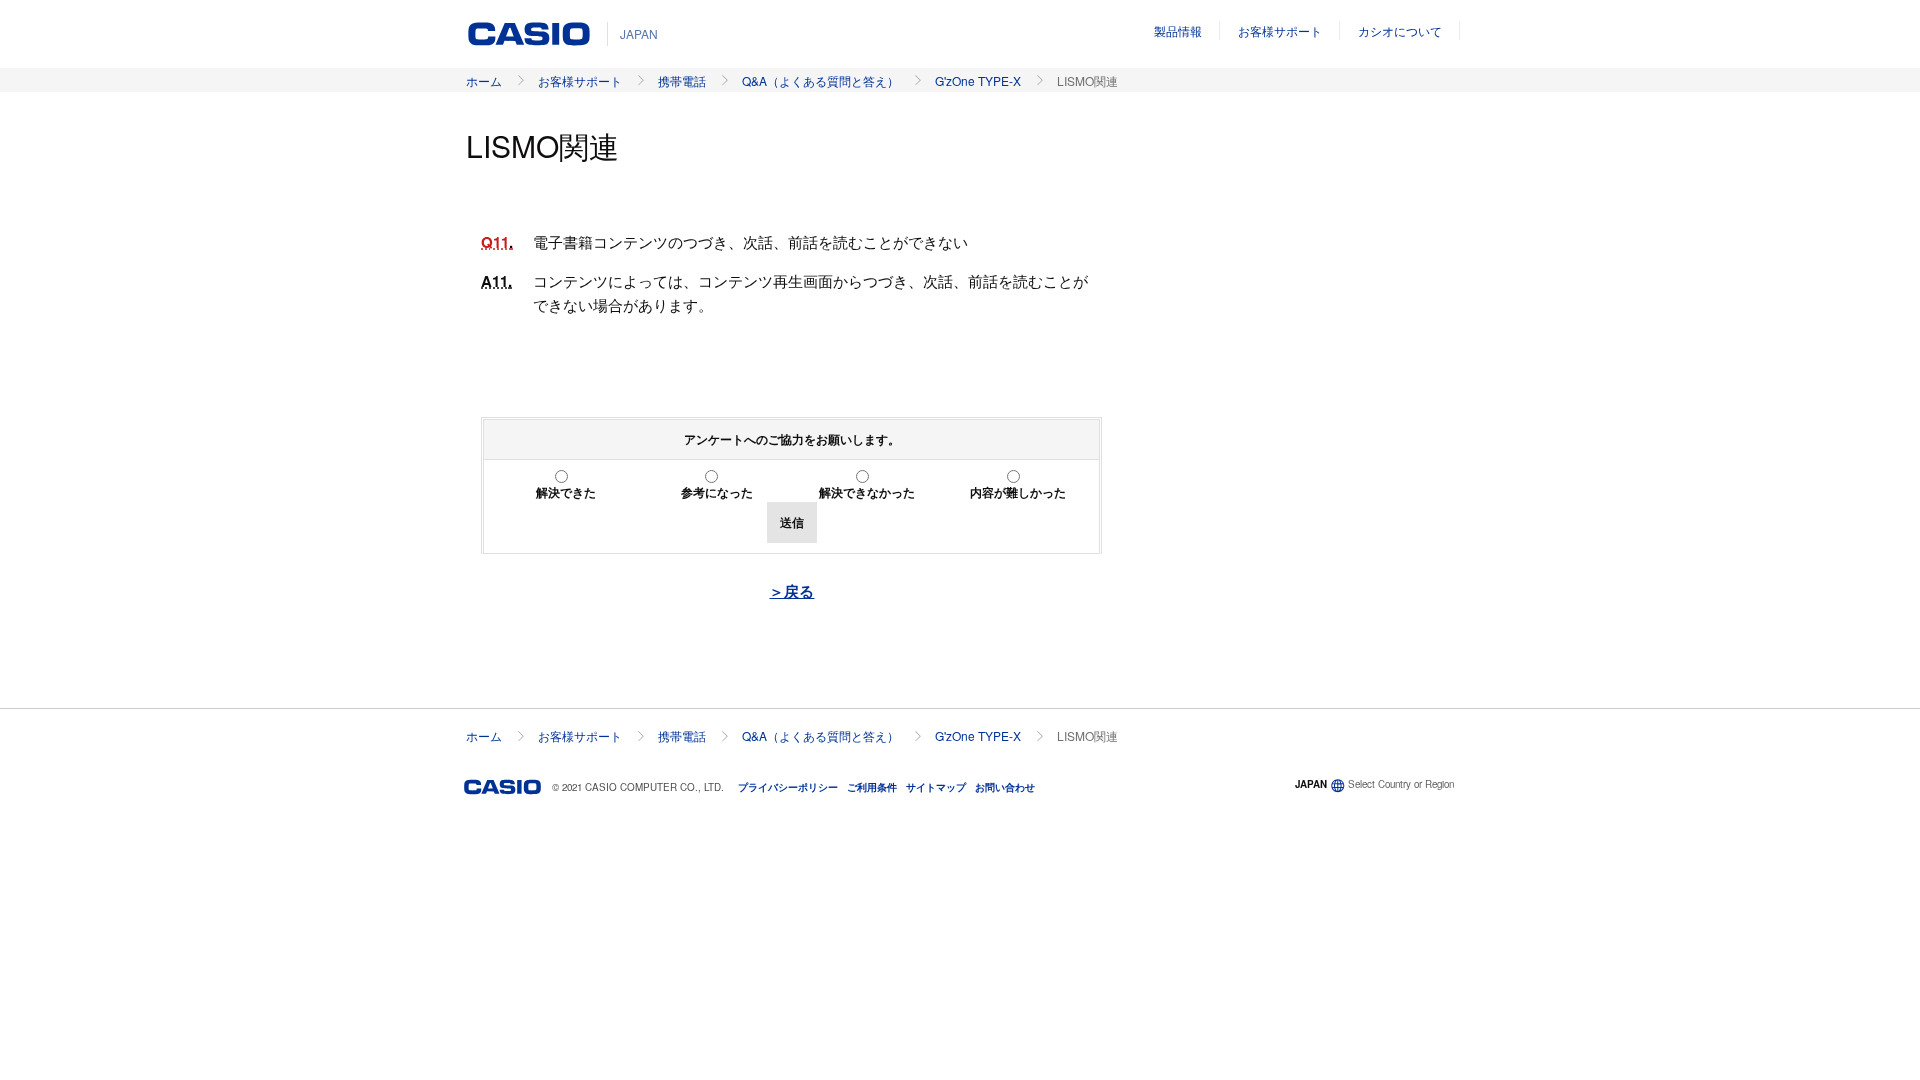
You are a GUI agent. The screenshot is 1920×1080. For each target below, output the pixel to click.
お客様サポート (1280, 30)
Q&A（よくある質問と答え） (820, 80)
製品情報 (1178, 30)
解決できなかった (867, 492)
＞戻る (791, 591)
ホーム (484, 80)
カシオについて (1400, 30)
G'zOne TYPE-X (978, 80)
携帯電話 (682, 80)
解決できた (566, 492)
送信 (792, 522)
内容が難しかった (1018, 492)
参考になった (717, 492)
